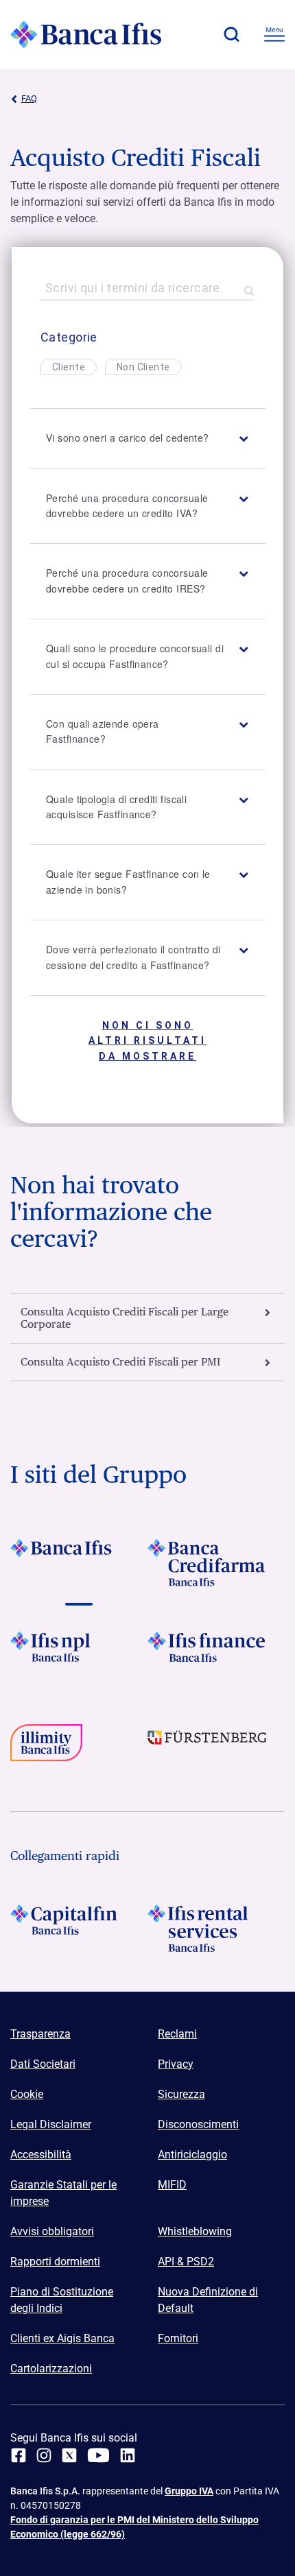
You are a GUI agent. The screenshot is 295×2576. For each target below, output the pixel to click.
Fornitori (178, 2338)
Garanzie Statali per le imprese (63, 2193)
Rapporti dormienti (55, 2262)
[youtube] (98, 2455)
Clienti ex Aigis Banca (62, 2338)
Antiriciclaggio (192, 2155)
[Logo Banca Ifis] (86, 34)
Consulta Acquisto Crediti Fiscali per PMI (120, 1362)
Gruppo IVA (189, 2491)
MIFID (172, 2185)
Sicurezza (181, 2094)
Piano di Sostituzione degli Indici (62, 2300)
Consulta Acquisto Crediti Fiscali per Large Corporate (125, 1318)
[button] (231, 34)
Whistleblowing (195, 2231)
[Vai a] (79, 1655)
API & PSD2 (186, 2262)
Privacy (176, 2064)
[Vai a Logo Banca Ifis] (79, 1563)
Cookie (27, 2094)
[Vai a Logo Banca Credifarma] (216, 1563)
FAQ (29, 98)
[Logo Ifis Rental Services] (216, 1928)
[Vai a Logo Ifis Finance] (216, 1655)
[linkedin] (128, 2455)
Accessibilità (41, 2155)
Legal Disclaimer (51, 2124)
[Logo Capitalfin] (79, 1928)
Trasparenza (40, 2034)
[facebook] (19, 2455)
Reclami (177, 2034)
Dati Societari (43, 2064)
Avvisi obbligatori (52, 2231)
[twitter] (69, 2455)
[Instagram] (44, 2455)
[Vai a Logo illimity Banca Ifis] (79, 1748)
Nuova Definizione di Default (208, 2300)
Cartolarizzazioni (51, 2369)
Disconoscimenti (198, 2124)
